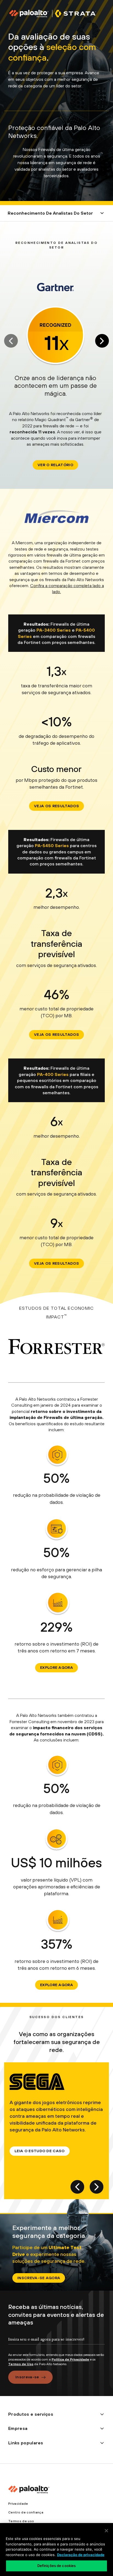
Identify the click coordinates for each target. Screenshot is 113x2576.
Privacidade (18, 2504)
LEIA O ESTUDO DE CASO (40, 2151)
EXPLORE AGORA (56, 1667)
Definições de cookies (57, 2566)
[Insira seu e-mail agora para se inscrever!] (56, 2344)
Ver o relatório (55, 465)
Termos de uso (21, 2521)
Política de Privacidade (70, 2359)
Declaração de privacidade (81, 2555)
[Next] (102, 341)
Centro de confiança (26, 2512)
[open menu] (102, 213)
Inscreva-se (27, 2377)
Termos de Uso (21, 2364)
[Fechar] (106, 2531)
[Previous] (77, 2187)
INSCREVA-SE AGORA (39, 2278)
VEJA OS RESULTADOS (56, 806)
